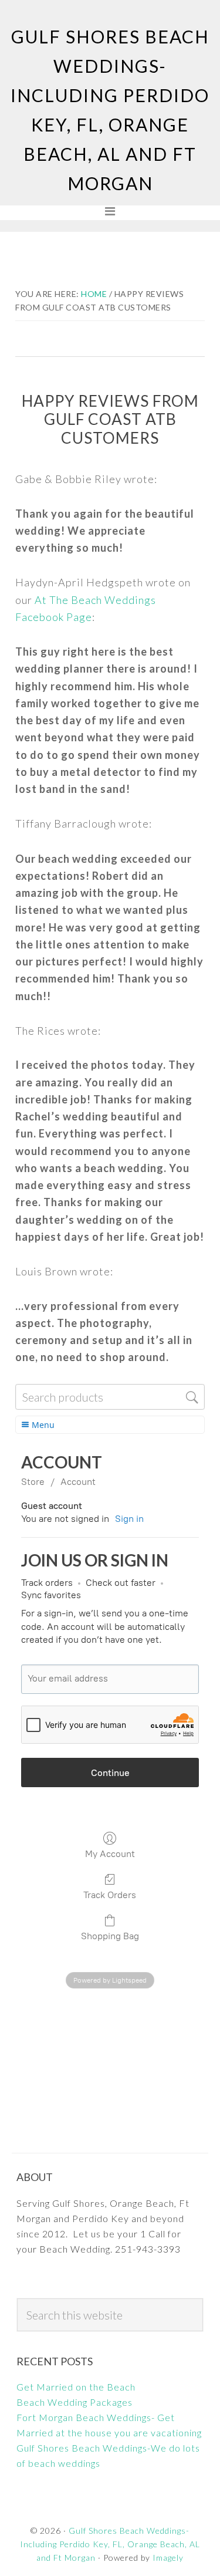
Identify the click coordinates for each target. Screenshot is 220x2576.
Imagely (168, 2558)
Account (78, 1482)
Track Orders (110, 1895)
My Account (110, 1854)
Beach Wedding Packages (75, 2402)
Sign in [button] (129, 1519)
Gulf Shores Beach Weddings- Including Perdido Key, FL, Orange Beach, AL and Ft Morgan (110, 2544)
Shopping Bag (110, 1936)
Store (33, 1482)
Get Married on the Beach (76, 2387)
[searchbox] (110, 1397)
